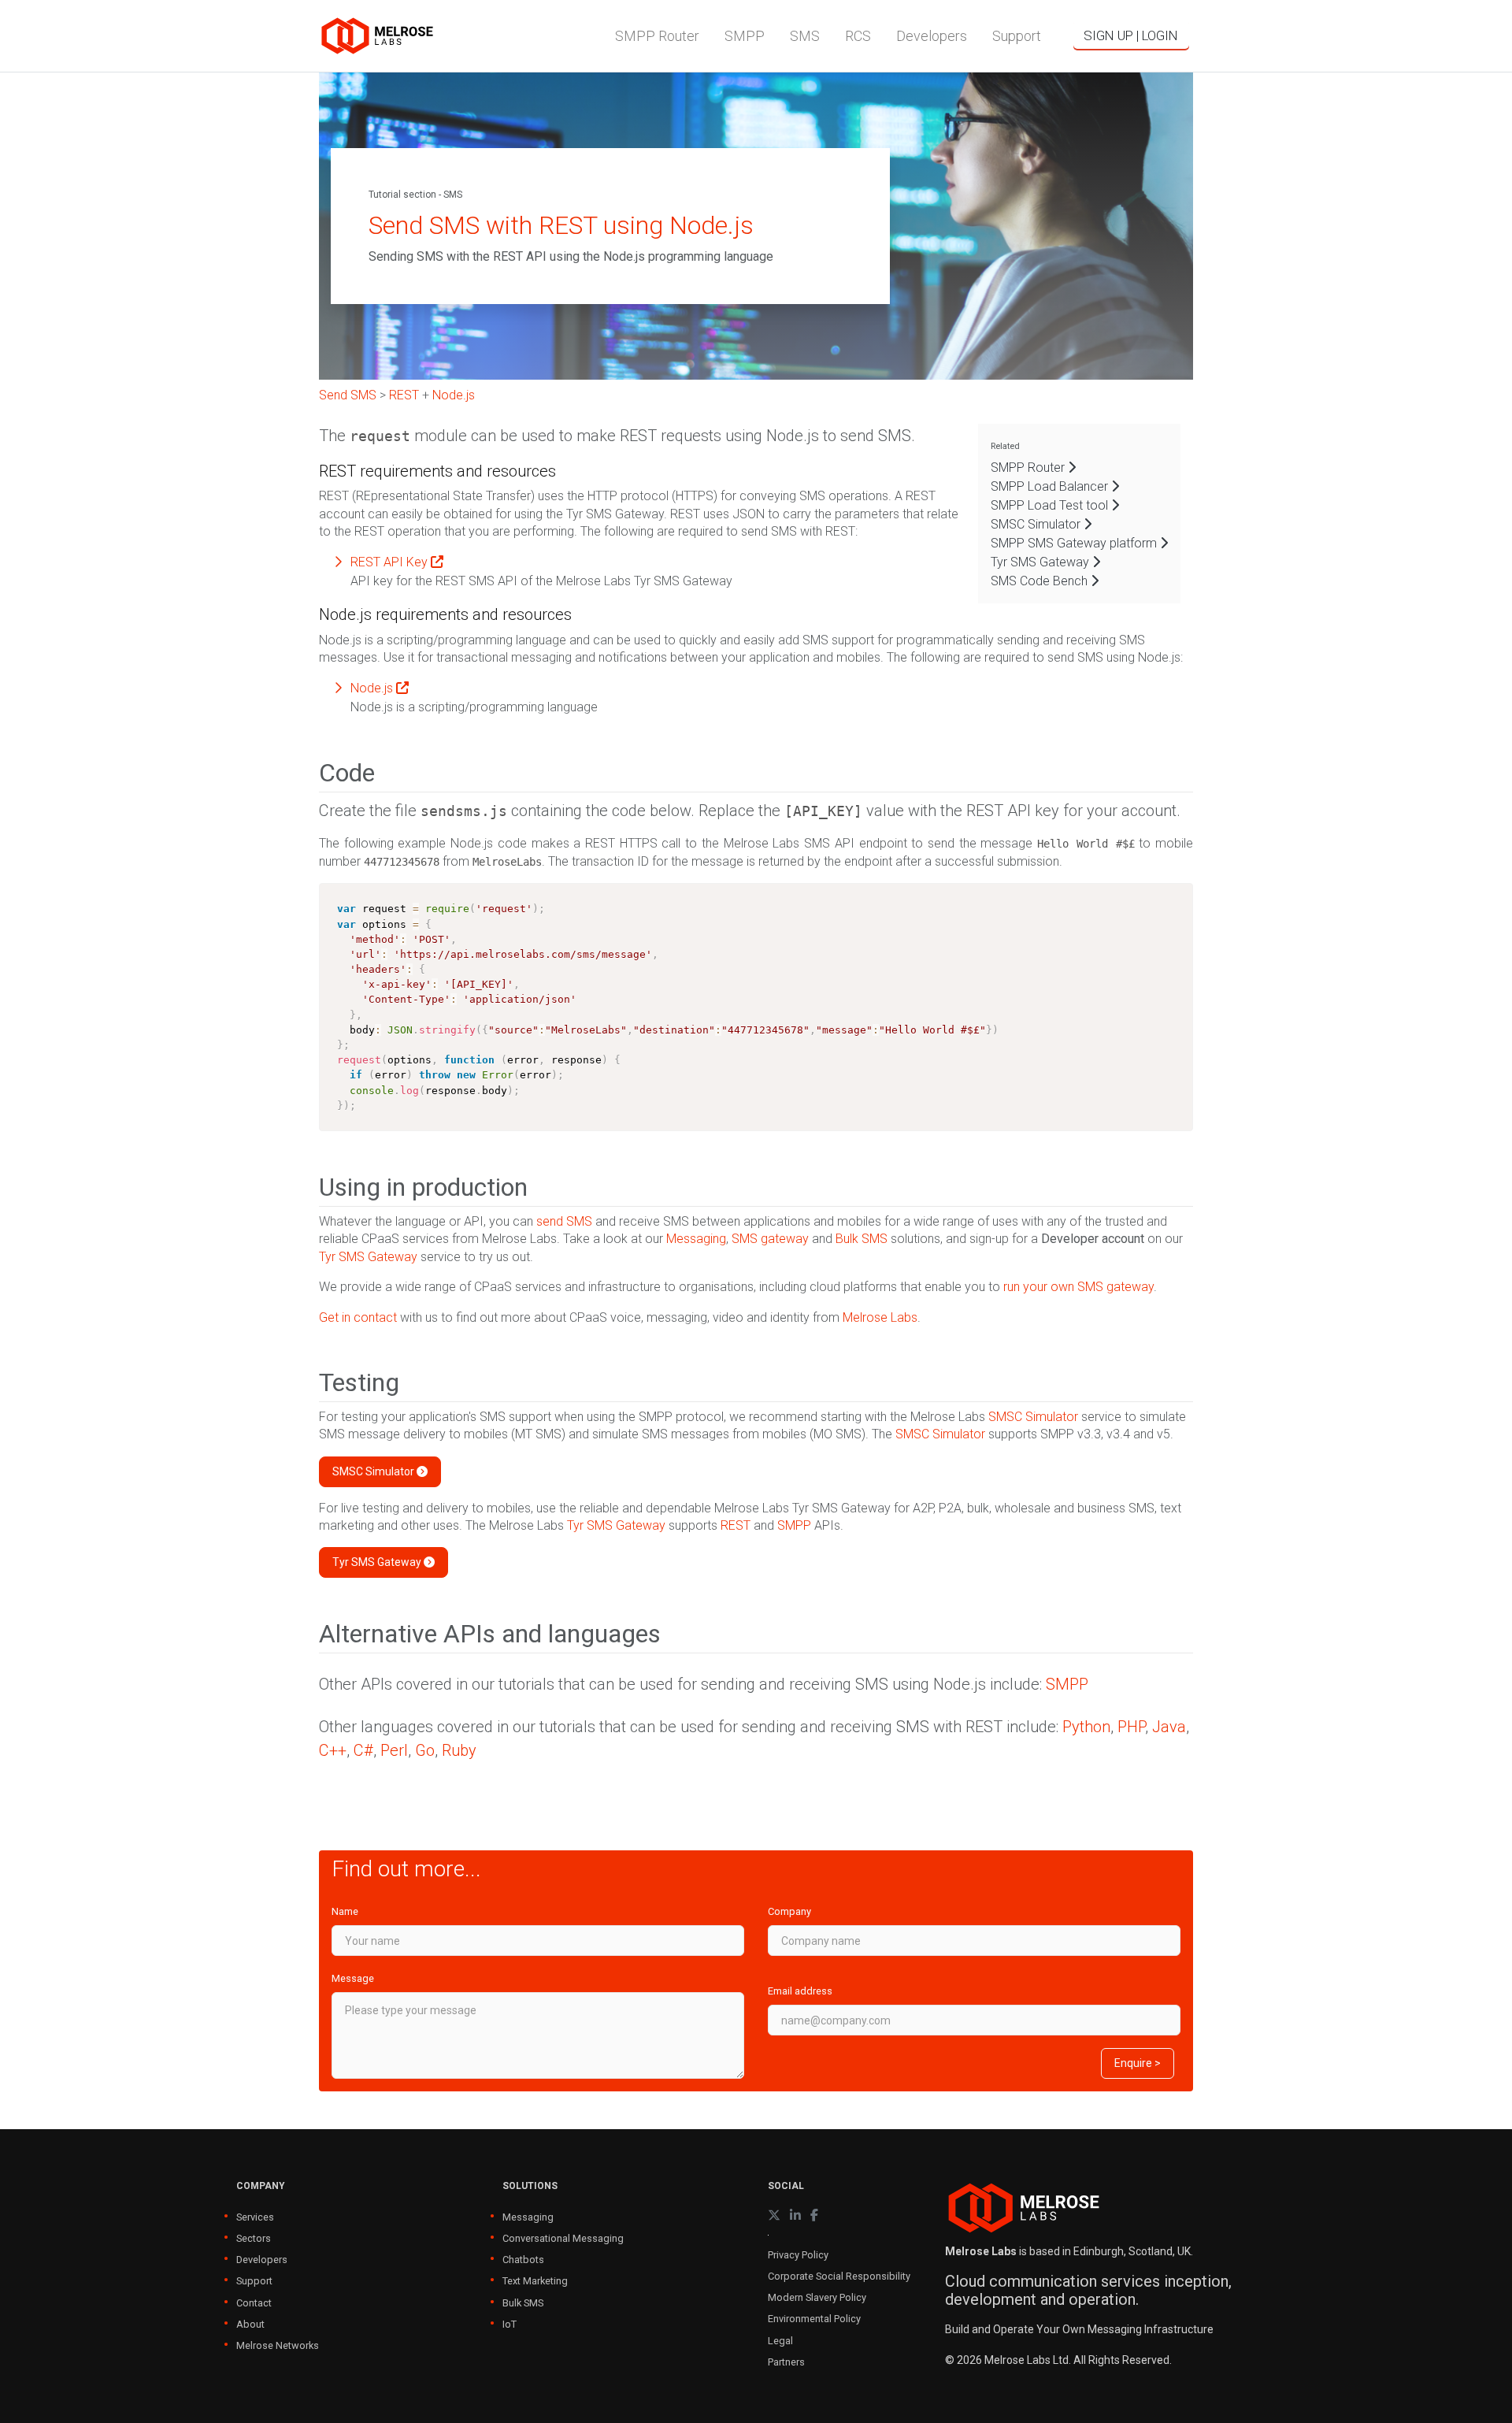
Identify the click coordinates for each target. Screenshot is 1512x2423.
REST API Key (391, 562)
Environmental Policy (814, 2319)
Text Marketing (535, 2281)
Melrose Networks (278, 2345)
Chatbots (523, 2260)
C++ (333, 1750)
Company (789, 1911)
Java (1169, 1727)
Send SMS (348, 395)
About (250, 2324)
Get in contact (358, 1317)
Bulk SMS (862, 1239)
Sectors (254, 2238)
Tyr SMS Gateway (368, 1257)
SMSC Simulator (1037, 524)
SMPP (794, 1525)
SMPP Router (1029, 468)
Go (425, 1750)
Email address (800, 1991)
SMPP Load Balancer (1051, 486)
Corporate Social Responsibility (839, 2276)
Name (345, 1911)
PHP (1131, 1727)
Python (1086, 1727)
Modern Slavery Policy (817, 2297)
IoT (510, 2324)
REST (404, 395)
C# (363, 1750)
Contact (254, 2303)
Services (255, 2217)
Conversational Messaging (563, 2238)
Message (353, 1978)
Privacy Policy (798, 2255)
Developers (262, 2260)
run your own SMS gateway (1078, 1287)
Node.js (454, 395)
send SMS (564, 1221)
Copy (1174, 897)
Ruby (459, 1750)
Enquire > (1138, 2063)
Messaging (696, 1239)
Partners (786, 2362)
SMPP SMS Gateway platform (1075, 543)
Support (254, 2281)
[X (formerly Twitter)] (774, 2215)
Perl (394, 1750)
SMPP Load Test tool (1051, 505)
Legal (780, 2341)
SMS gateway (770, 1239)
